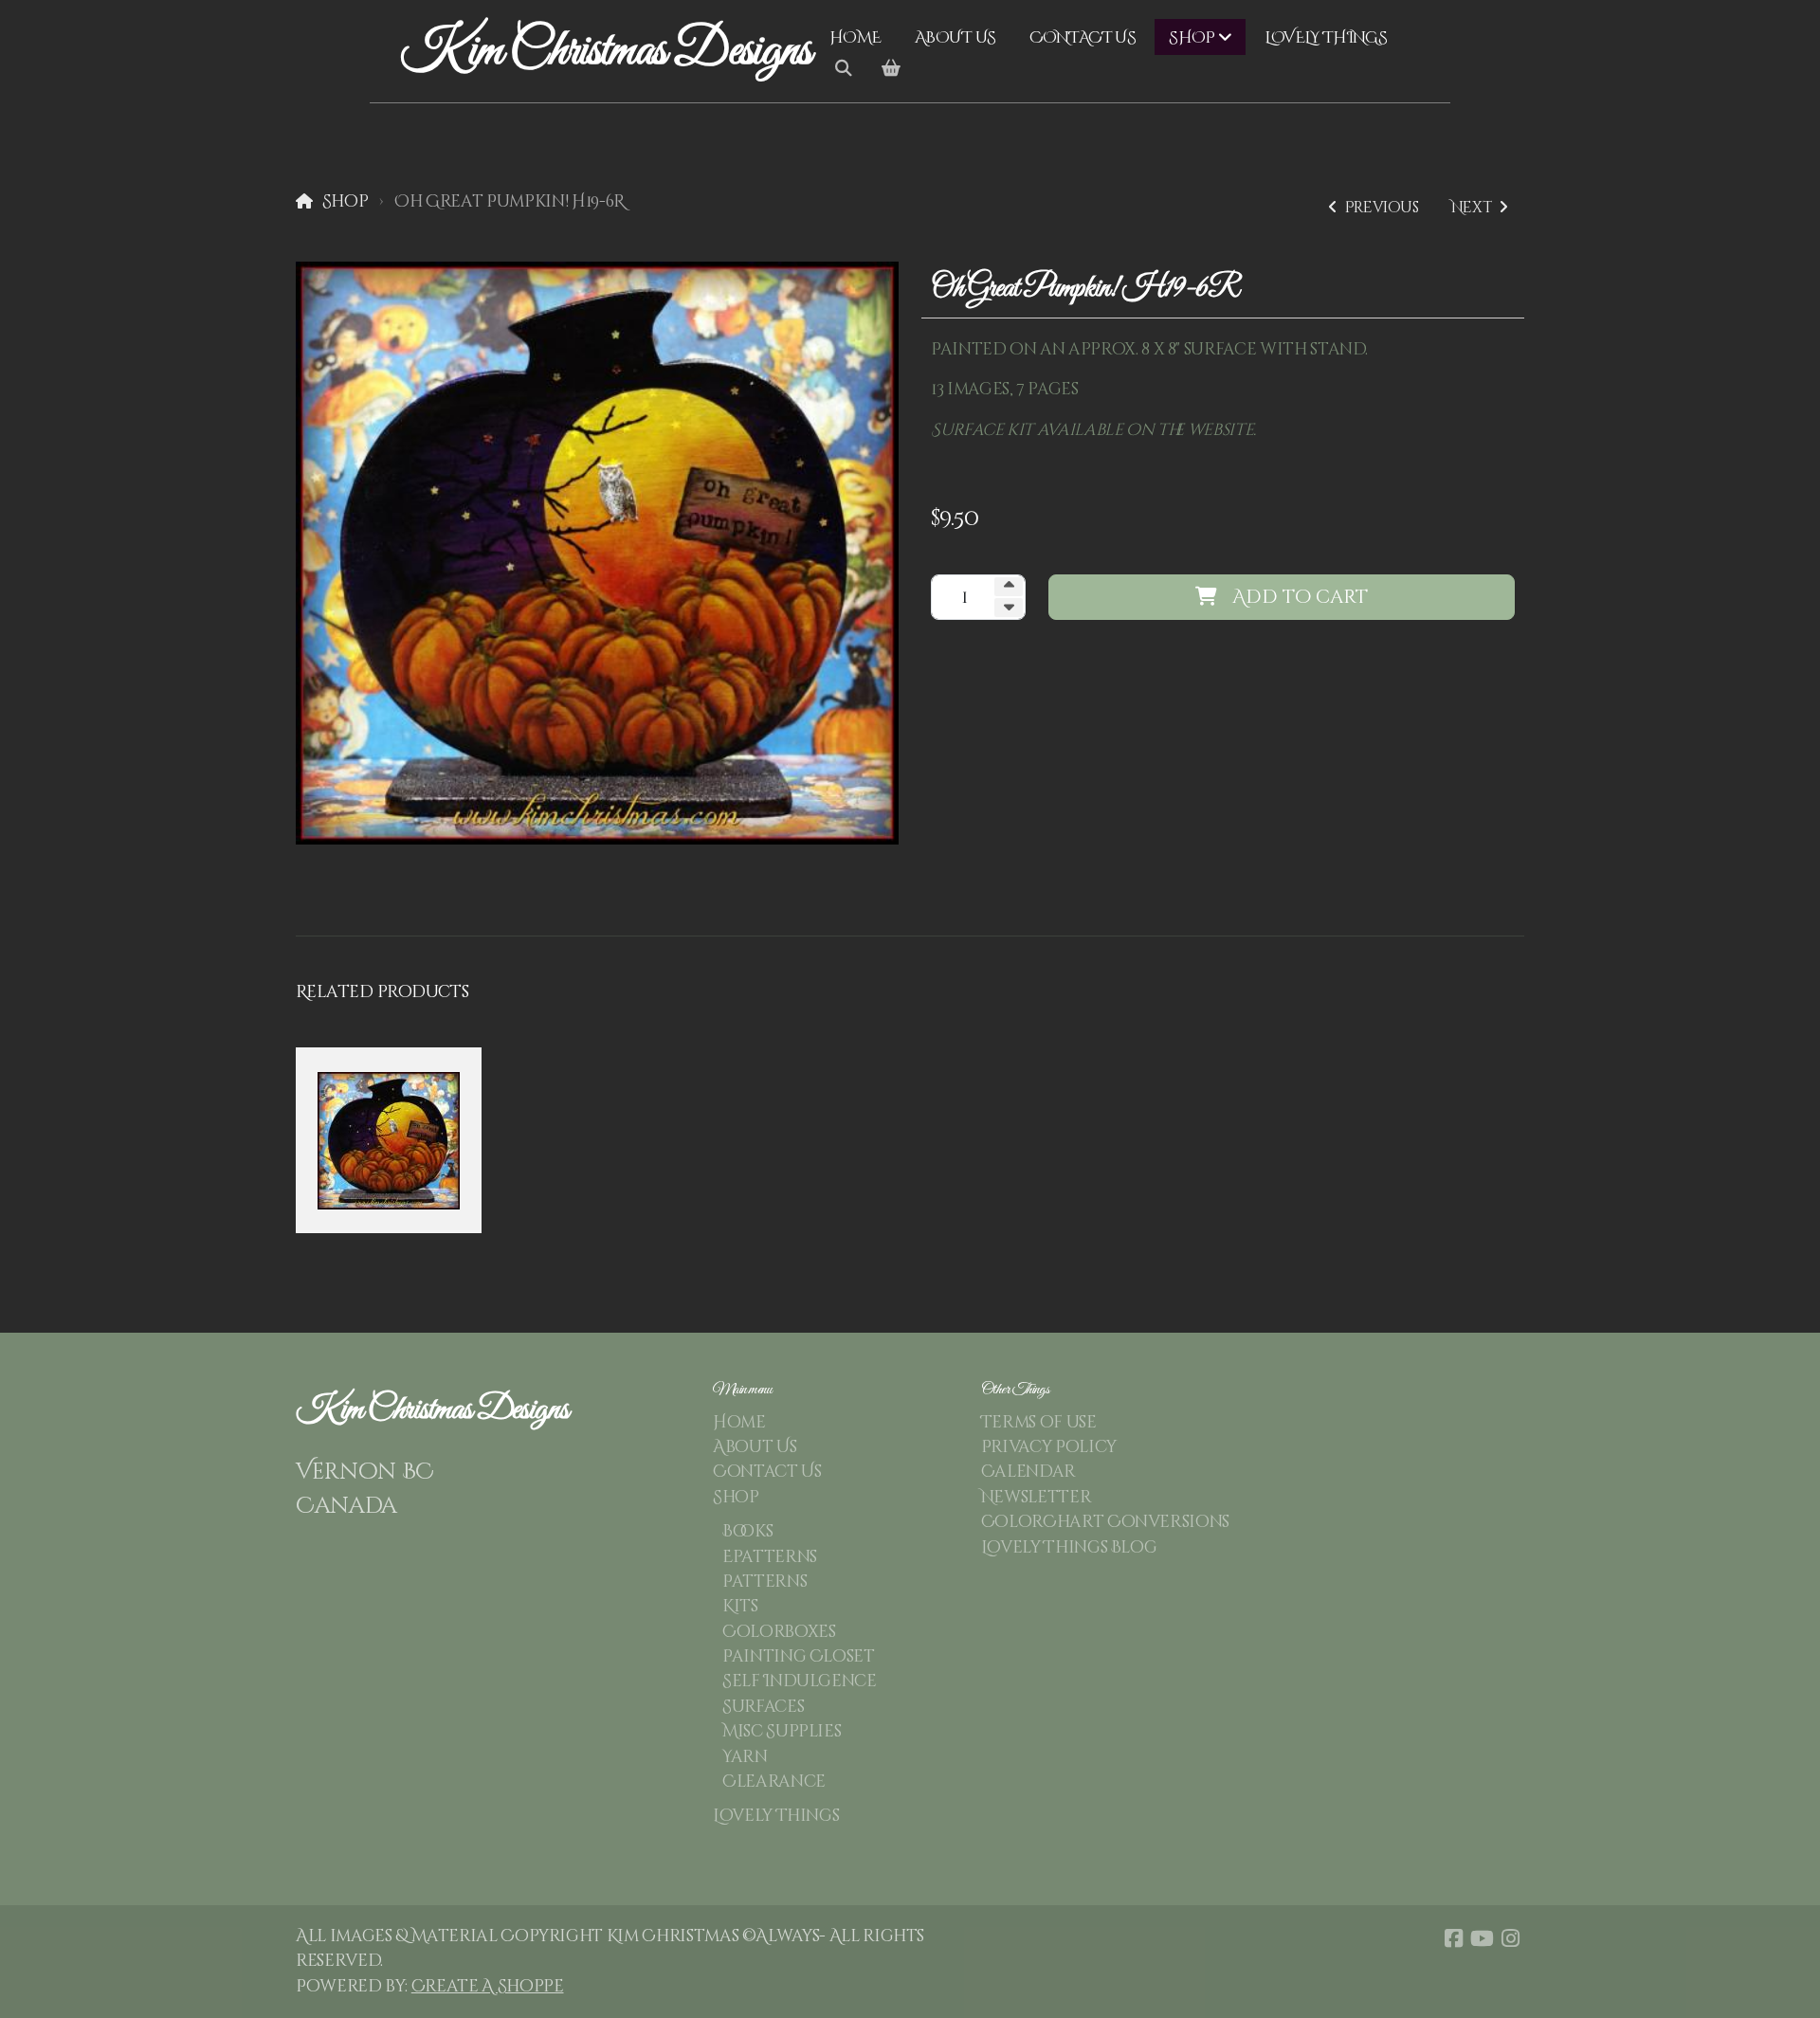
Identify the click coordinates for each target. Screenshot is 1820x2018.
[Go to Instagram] (1510, 1938)
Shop (345, 202)
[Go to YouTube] (1482, 1938)
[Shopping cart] (891, 69)
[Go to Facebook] (1453, 1938)
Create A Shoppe (488, 1987)
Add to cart (1300, 597)
